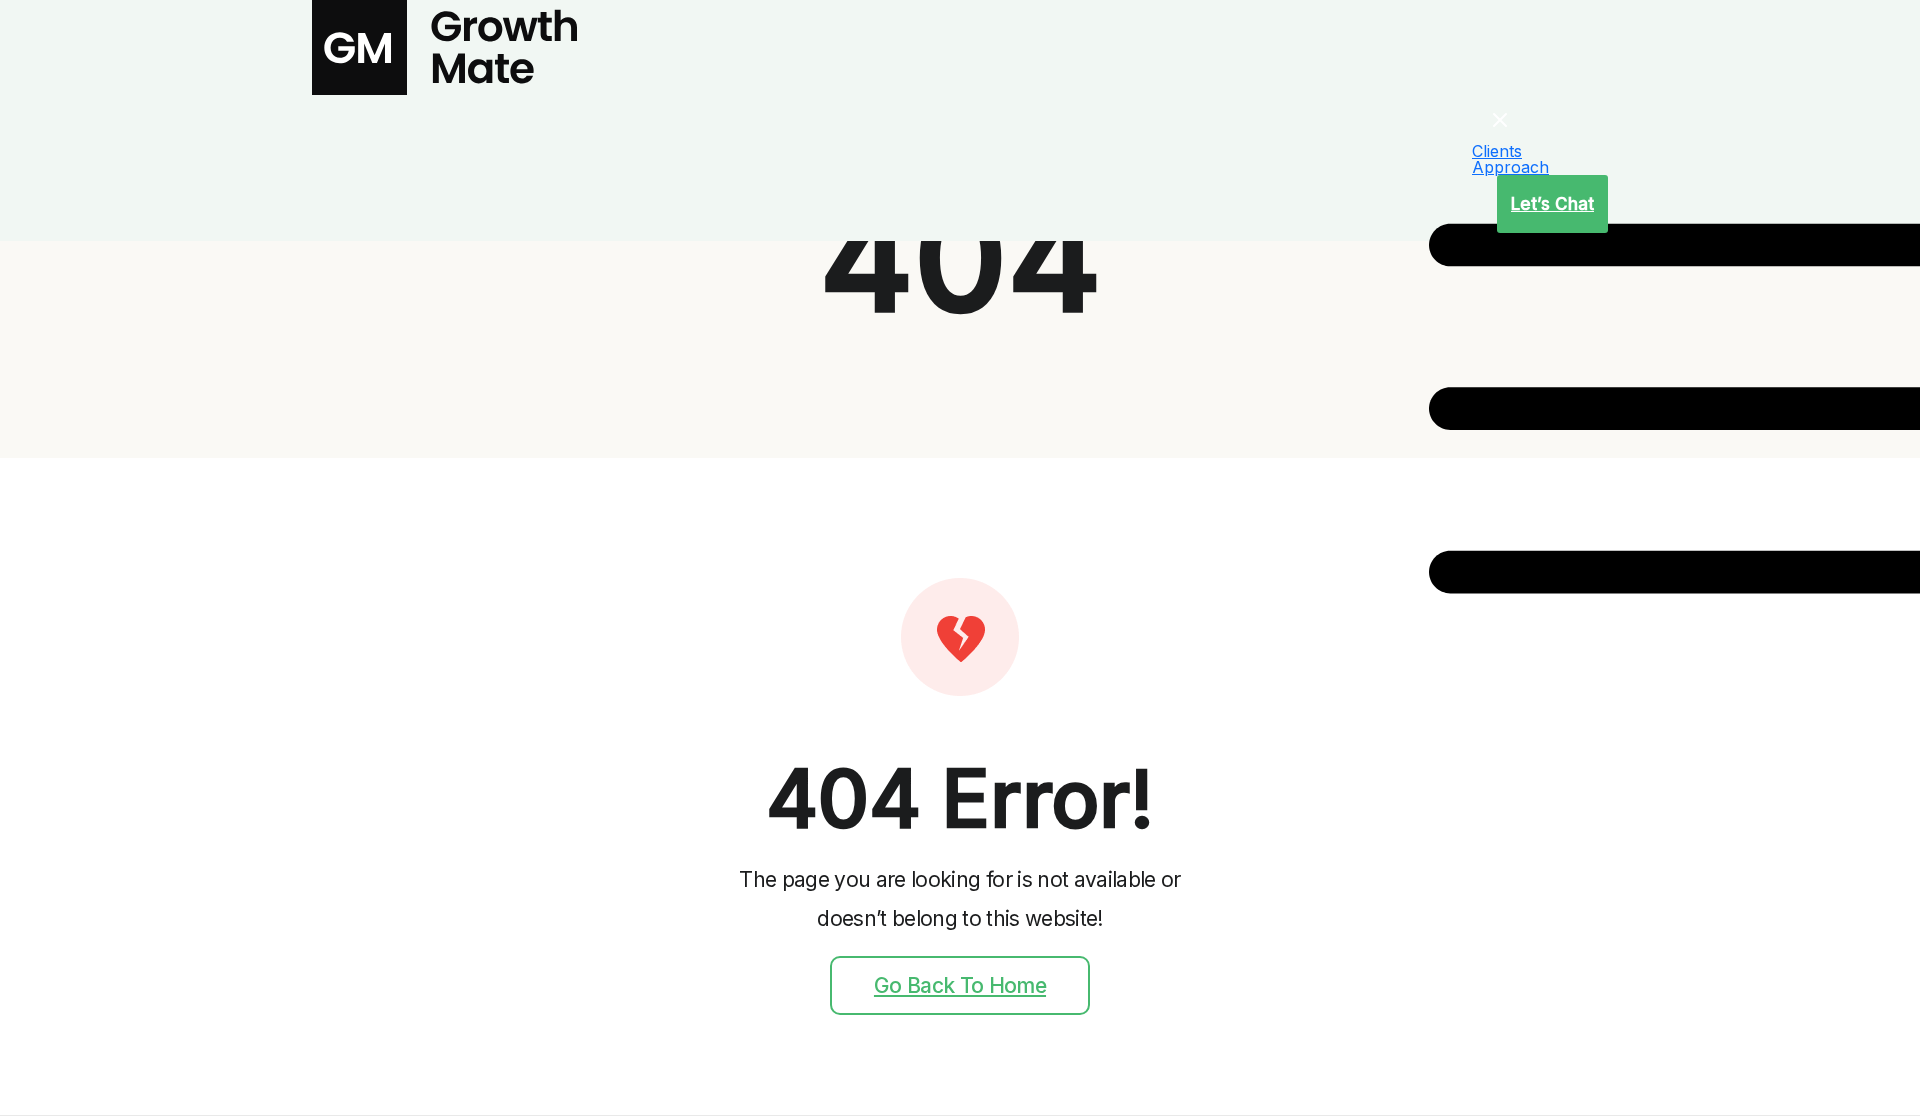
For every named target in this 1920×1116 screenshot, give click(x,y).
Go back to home (960, 985)
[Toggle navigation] (1444, 168)
